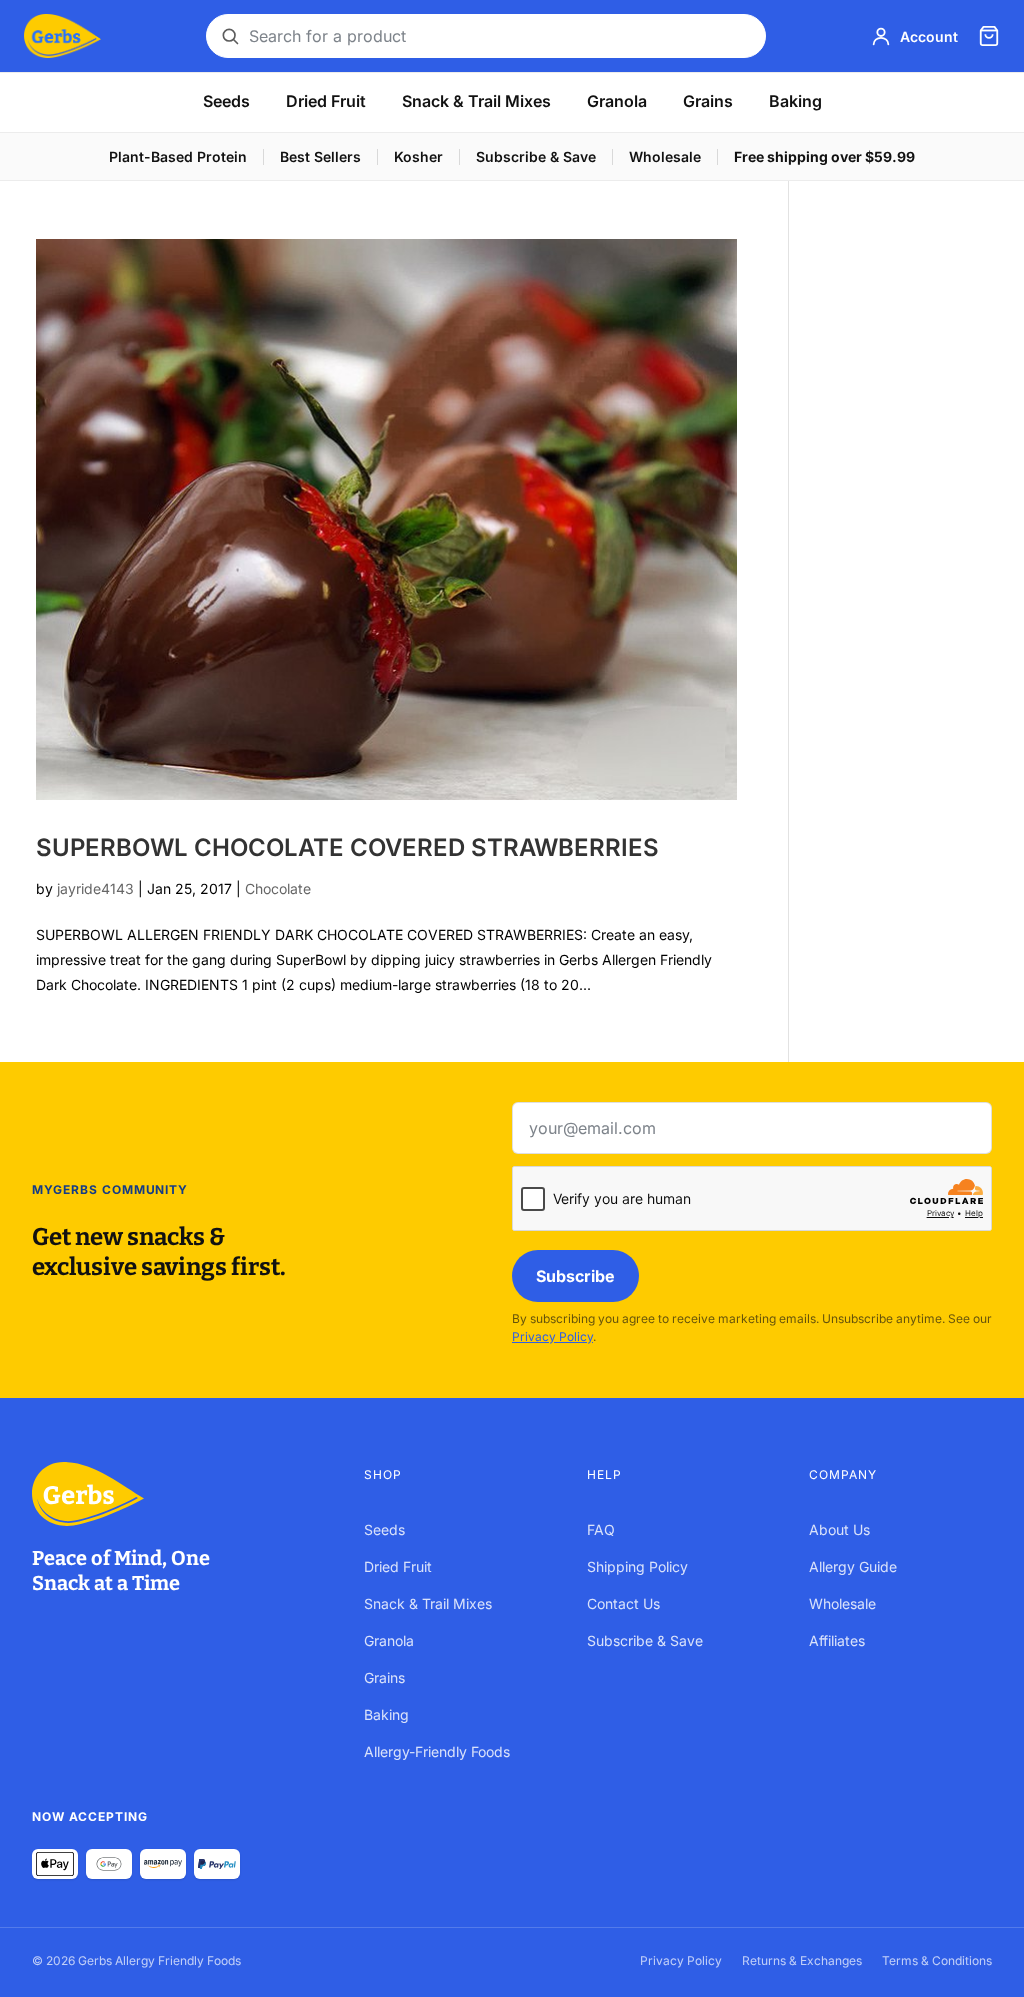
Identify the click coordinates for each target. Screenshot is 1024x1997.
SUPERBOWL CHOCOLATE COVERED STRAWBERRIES (347, 847)
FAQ (601, 1529)
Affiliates (837, 1640)
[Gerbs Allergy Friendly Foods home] (178, 1494)
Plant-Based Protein (178, 156)
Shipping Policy (637, 1566)
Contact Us (623, 1603)
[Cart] (989, 36)
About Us (839, 1529)
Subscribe (575, 1276)
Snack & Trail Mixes (476, 101)
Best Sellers (320, 156)
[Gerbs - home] (62, 36)
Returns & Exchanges (802, 1960)
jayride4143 (95, 888)
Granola (617, 101)
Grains (708, 101)
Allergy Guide (853, 1566)
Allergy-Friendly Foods (437, 1751)
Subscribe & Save (536, 156)
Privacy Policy (552, 1336)
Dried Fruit (326, 101)
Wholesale (665, 156)
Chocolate (278, 888)
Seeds (226, 101)
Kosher (418, 156)
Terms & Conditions (937, 1960)
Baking (795, 101)
